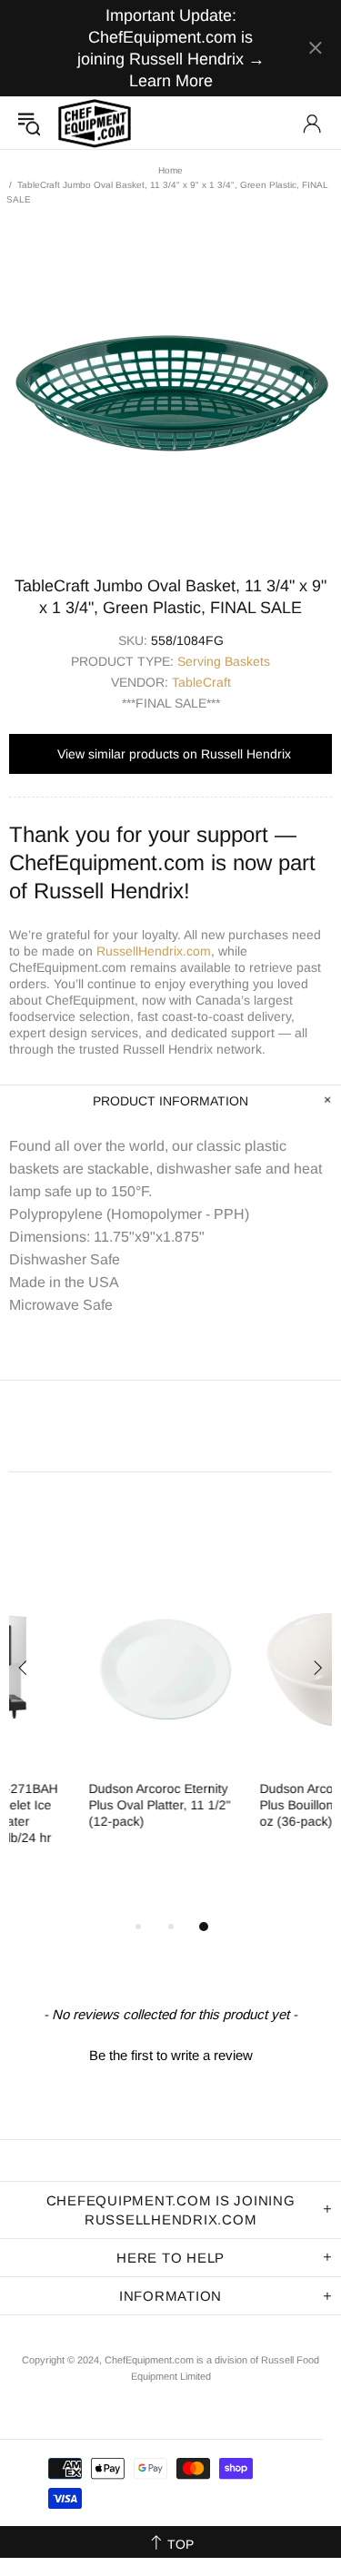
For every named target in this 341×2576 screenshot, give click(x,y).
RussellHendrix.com (154, 951)
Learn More (171, 81)
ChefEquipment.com (95, 123)
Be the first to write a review (171, 2055)
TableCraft (201, 682)
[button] (170, 2053)
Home (170, 170)
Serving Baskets (224, 661)
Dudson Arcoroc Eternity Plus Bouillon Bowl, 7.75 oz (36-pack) (250, 1805)
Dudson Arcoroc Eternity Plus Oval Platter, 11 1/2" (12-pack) (80, 1805)
